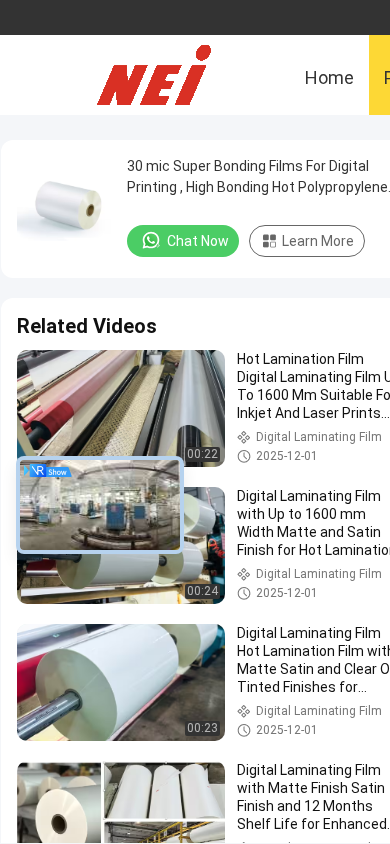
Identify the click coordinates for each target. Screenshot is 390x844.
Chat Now (198, 241)
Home (329, 77)
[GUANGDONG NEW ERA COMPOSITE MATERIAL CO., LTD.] (170, 75)
